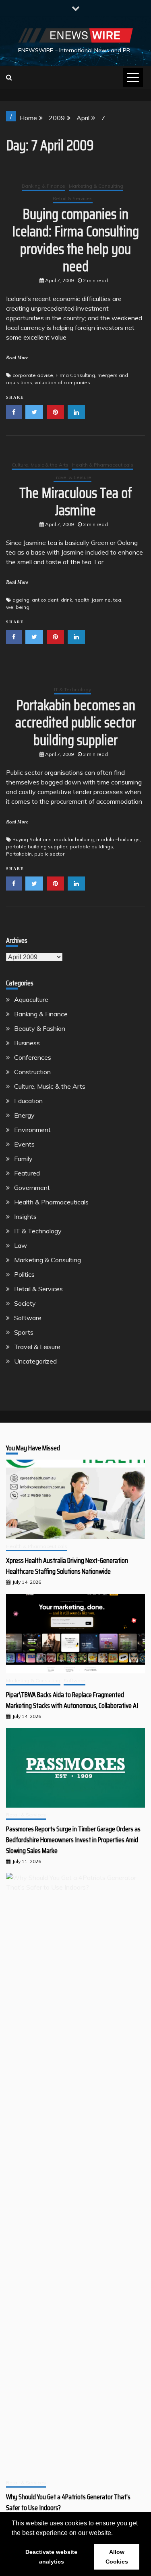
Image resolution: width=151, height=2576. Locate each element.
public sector (49, 854)
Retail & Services (73, 198)
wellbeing (18, 607)
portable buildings (91, 847)
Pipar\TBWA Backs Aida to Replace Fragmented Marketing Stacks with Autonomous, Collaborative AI (72, 1700)
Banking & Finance (43, 186)
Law (21, 1245)
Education (28, 1101)
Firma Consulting (75, 375)
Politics (24, 1274)
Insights (25, 1216)
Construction (32, 1072)
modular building (74, 839)
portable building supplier (37, 847)
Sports (24, 1332)
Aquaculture (31, 999)
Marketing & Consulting (96, 186)
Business (27, 1043)
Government (32, 1188)
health (82, 600)
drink (66, 600)
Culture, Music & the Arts (40, 465)
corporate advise (33, 375)
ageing (21, 600)
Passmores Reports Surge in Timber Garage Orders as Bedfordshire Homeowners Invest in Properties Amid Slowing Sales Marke (73, 1840)
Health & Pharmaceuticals (103, 465)
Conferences (33, 1057)
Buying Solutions (32, 839)
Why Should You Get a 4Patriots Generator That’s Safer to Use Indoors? (68, 2502)
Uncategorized (35, 1361)
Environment (32, 1130)
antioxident (45, 600)
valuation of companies (62, 382)
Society (25, 1303)
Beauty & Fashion (40, 1028)
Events (24, 1144)
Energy (24, 1115)
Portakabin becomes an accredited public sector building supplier (75, 722)
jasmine (101, 600)
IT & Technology (72, 689)
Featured (27, 1173)
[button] (116, 2533)
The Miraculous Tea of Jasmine (76, 502)
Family (23, 1159)
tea (117, 600)
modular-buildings (118, 839)
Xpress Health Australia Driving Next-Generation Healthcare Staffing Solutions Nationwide (67, 1566)
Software (28, 1318)
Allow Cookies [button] (117, 2557)
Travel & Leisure (72, 477)
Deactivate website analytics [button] (51, 2557)
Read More (17, 358)
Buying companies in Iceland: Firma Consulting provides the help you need (75, 240)
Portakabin (19, 854)
